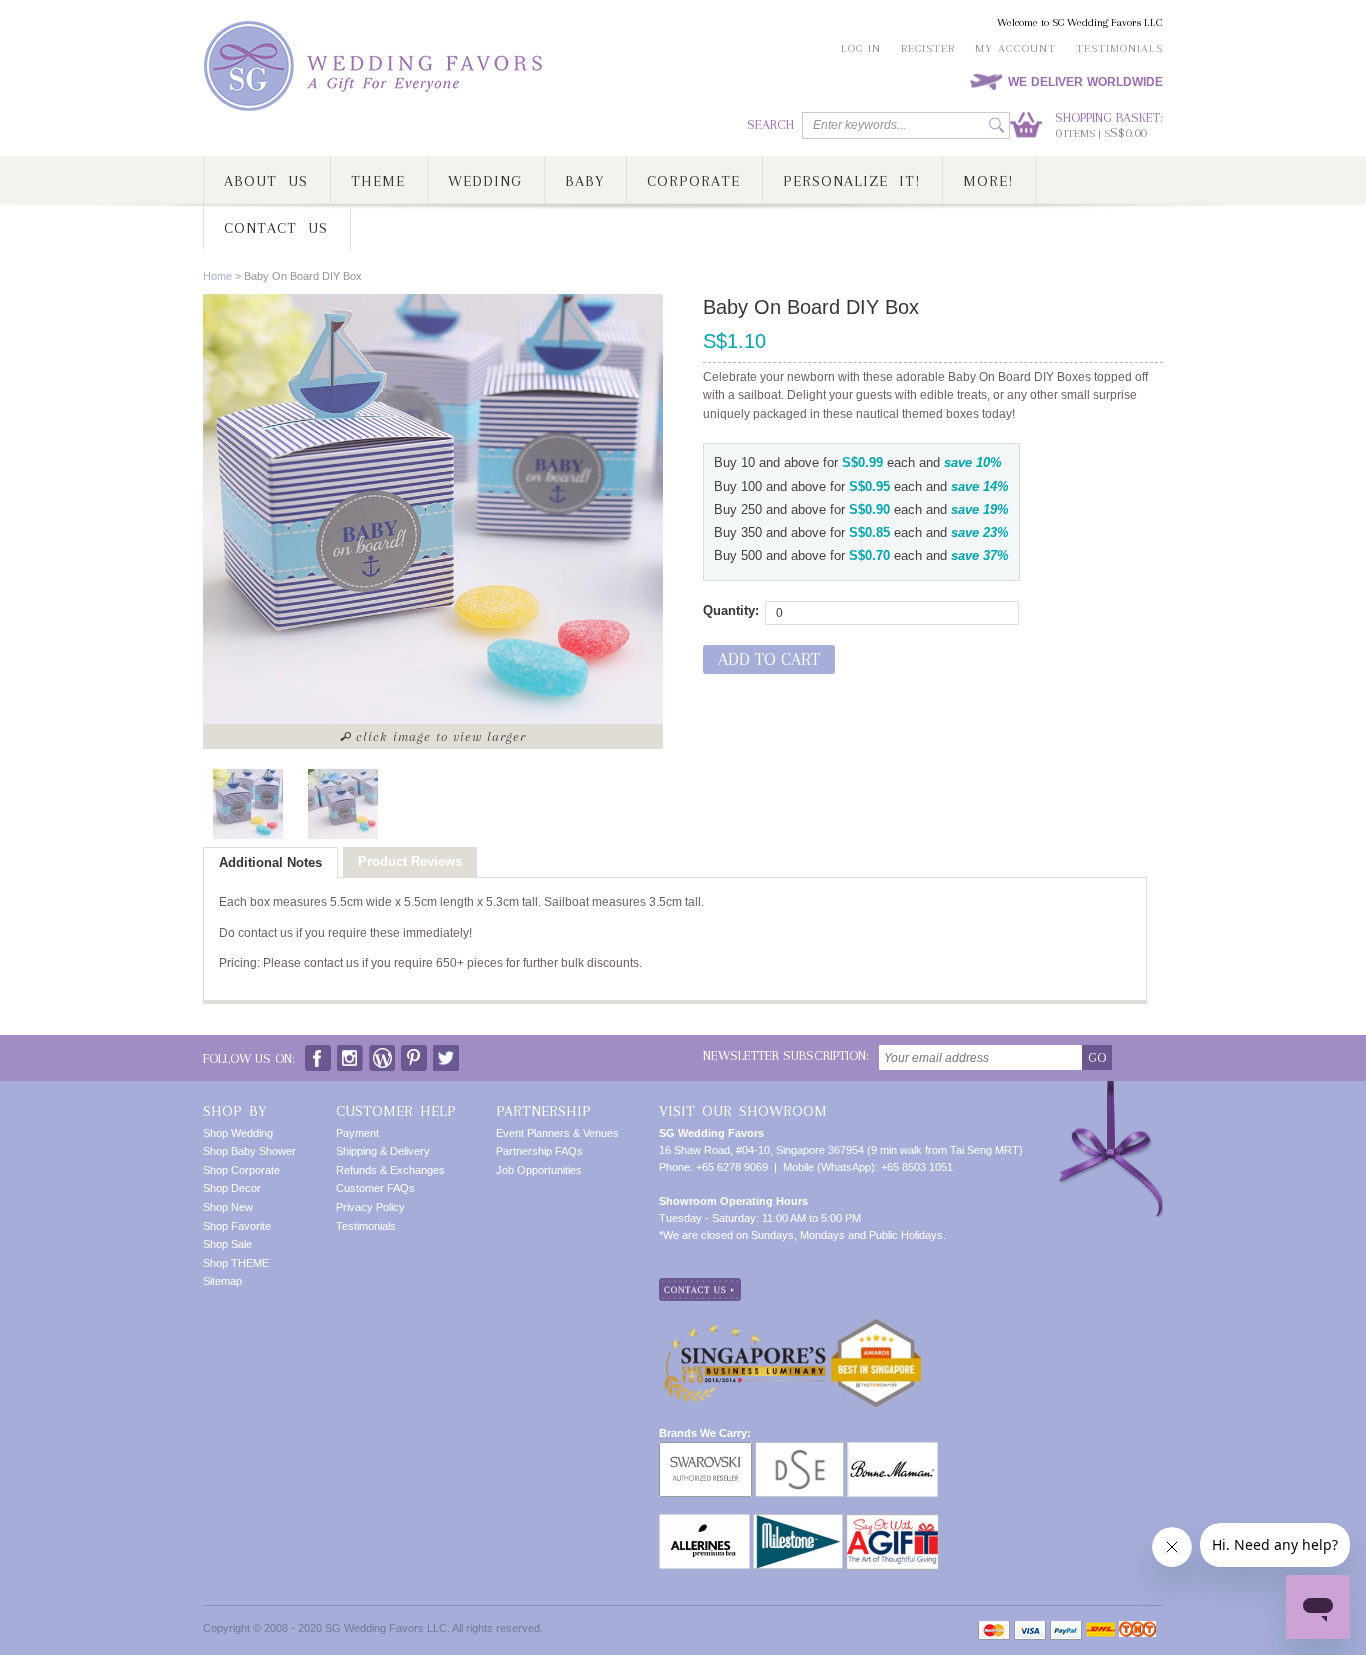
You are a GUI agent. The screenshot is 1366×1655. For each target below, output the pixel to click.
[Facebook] (318, 1053)
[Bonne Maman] (892, 1450)
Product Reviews (410, 861)
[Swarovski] (705, 1450)
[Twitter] (446, 1053)
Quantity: (731, 610)
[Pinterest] (414, 1053)
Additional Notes (270, 862)
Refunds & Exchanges (390, 1170)
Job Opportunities (539, 1170)
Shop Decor (232, 1188)
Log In (861, 48)
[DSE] (799, 1450)
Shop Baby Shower (249, 1151)
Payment (357, 1133)
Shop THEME (236, 1263)
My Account (1015, 48)
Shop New (228, 1207)
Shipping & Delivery (383, 1151)
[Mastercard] (994, 1630)
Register (928, 48)
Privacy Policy (370, 1207)
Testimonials (1119, 48)
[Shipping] (1100, 1630)
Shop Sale (227, 1244)
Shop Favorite (237, 1226)
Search (770, 124)
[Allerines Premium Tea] (704, 1522)
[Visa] (1030, 1630)
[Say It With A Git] (892, 1522)
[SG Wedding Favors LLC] (376, 66)
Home (217, 276)
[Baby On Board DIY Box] (248, 804)
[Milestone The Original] (798, 1522)
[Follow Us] (350, 1053)
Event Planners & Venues (557, 1133)
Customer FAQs (375, 1188)
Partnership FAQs (539, 1151)
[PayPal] (1066, 1630)
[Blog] (382, 1053)
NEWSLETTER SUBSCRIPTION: (786, 1055)
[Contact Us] (700, 1286)
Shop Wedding (238, 1133)
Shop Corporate (241, 1170)
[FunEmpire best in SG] (876, 1326)
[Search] (996, 125)
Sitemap (222, 1281)
